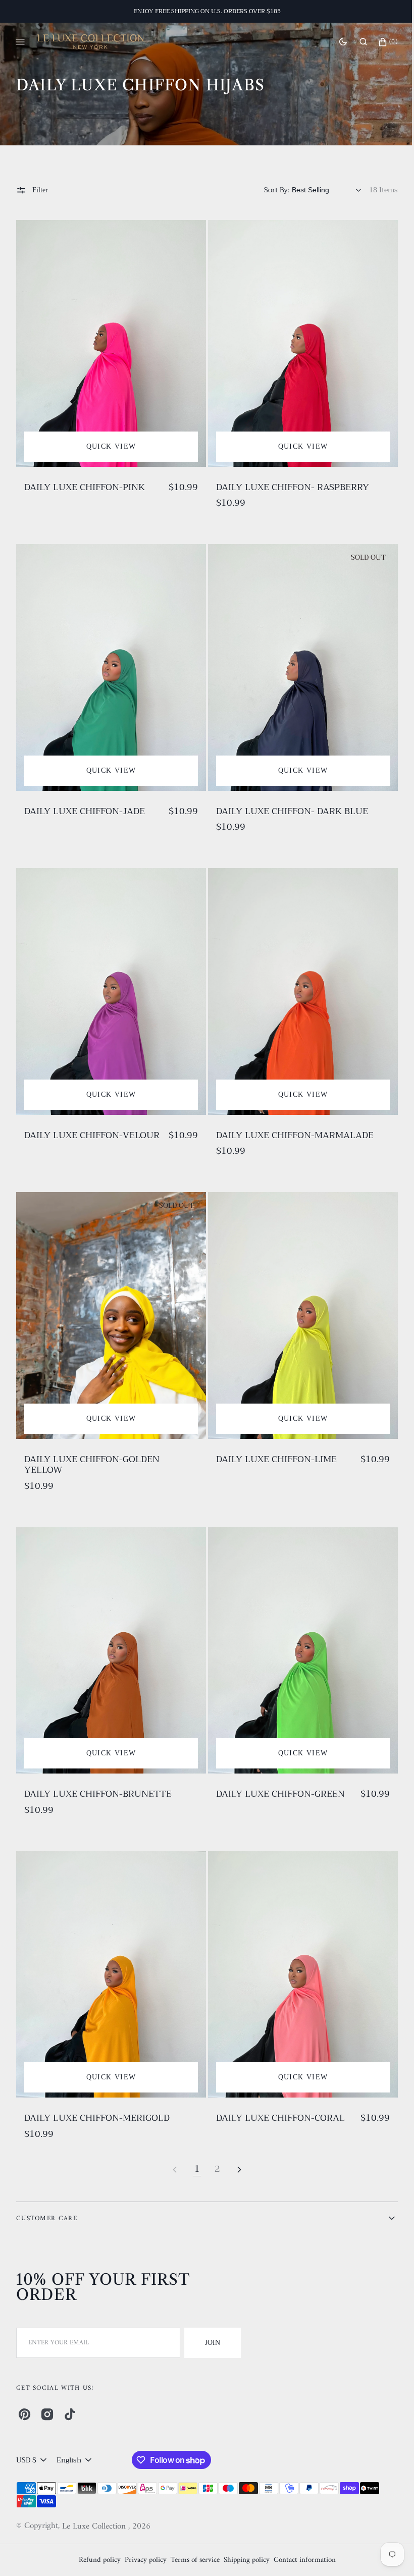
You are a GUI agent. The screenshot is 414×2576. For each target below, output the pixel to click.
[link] (109, 341)
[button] (356, 42)
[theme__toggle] (335, 42)
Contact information (301, 2560)
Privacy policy (142, 2560)
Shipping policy (243, 2560)
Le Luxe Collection (95, 2527)
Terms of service (191, 2560)
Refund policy (96, 2560)
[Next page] (236, 2140)
